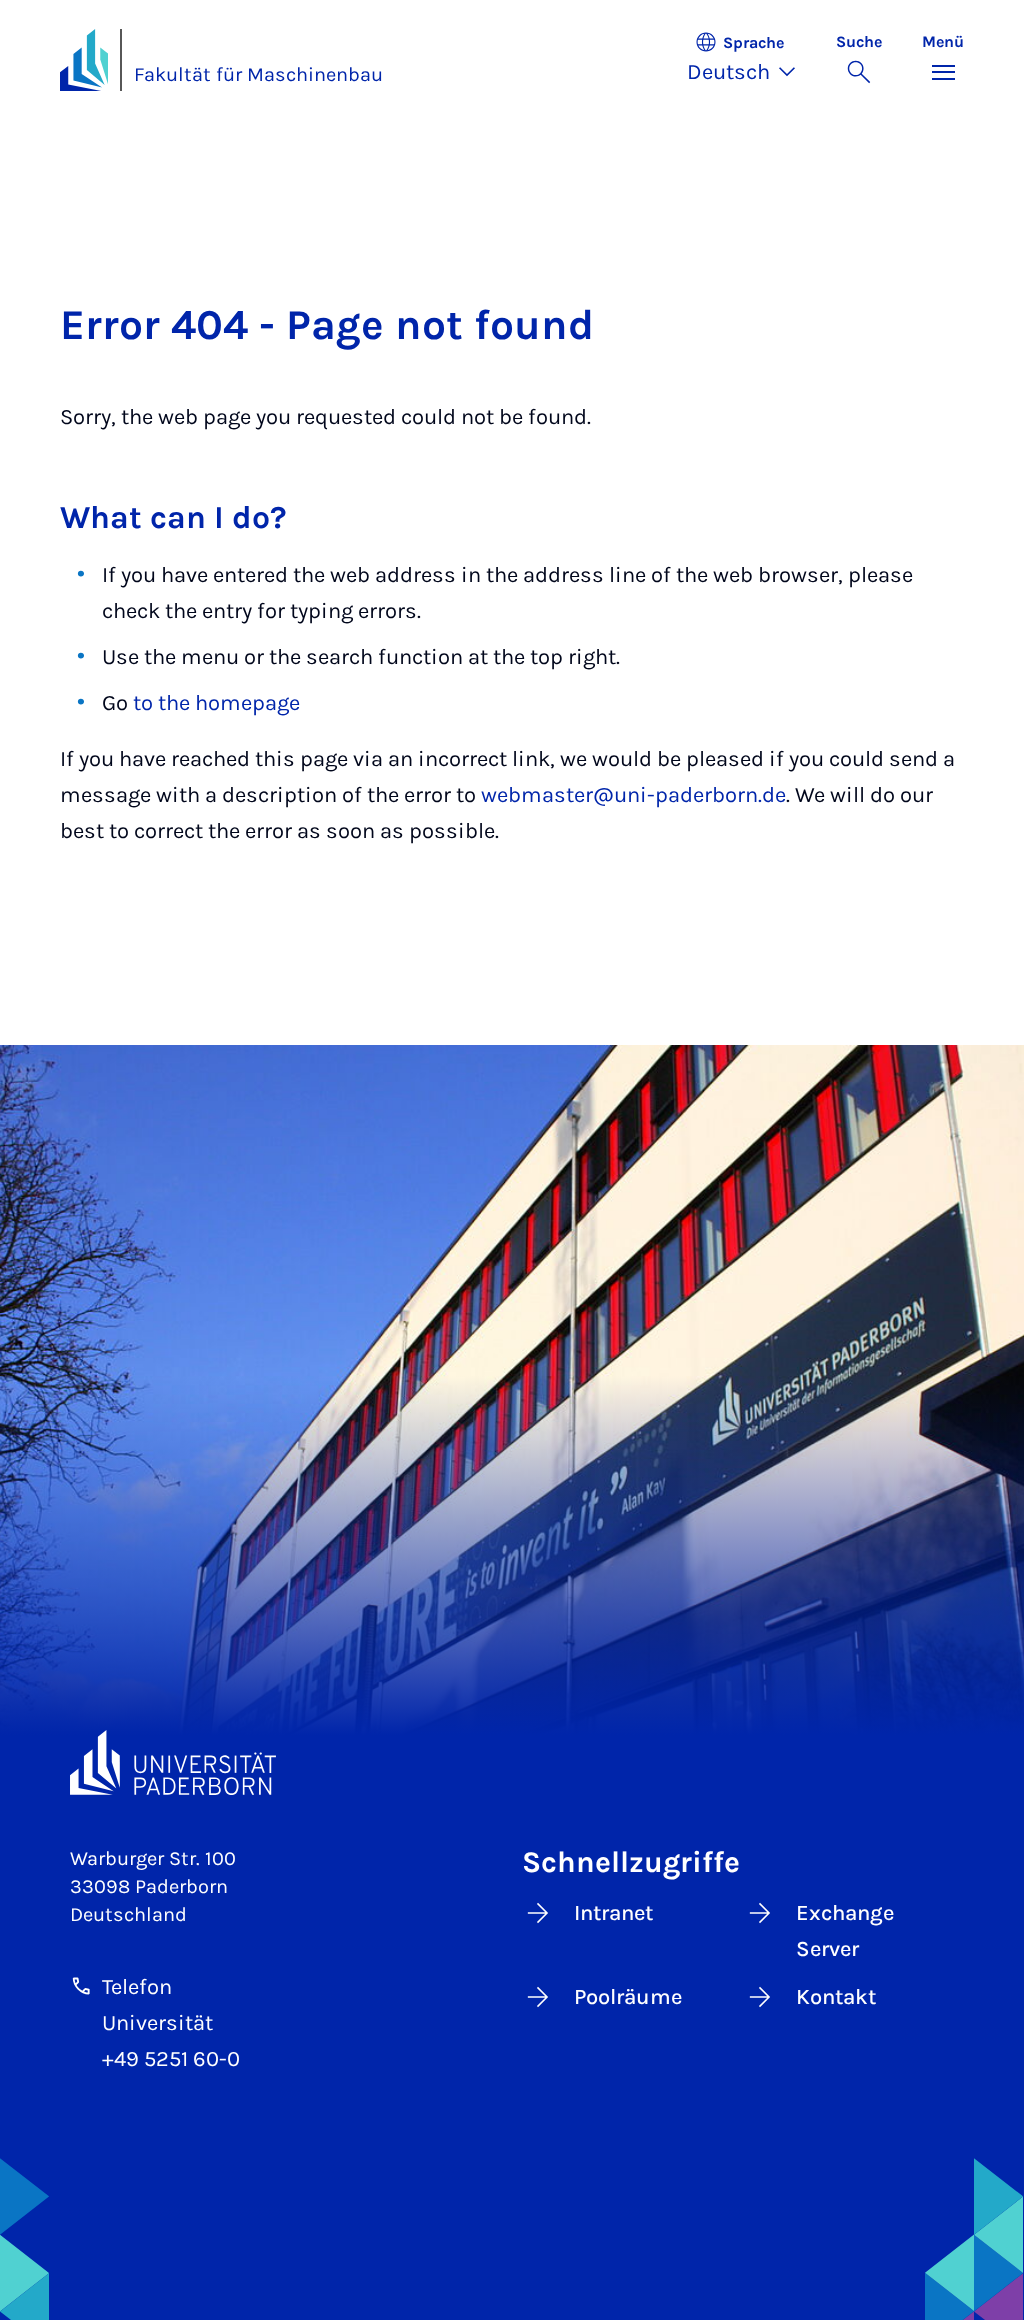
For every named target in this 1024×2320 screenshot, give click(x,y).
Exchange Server (845, 1931)
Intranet (613, 1913)
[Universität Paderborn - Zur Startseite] (84, 60)
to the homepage (216, 703)
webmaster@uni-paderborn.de (633, 795)
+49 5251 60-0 (171, 2059)
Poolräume (628, 1997)
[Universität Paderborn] (173, 1762)
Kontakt (836, 1997)
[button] (751, 60)
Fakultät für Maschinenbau (258, 74)
